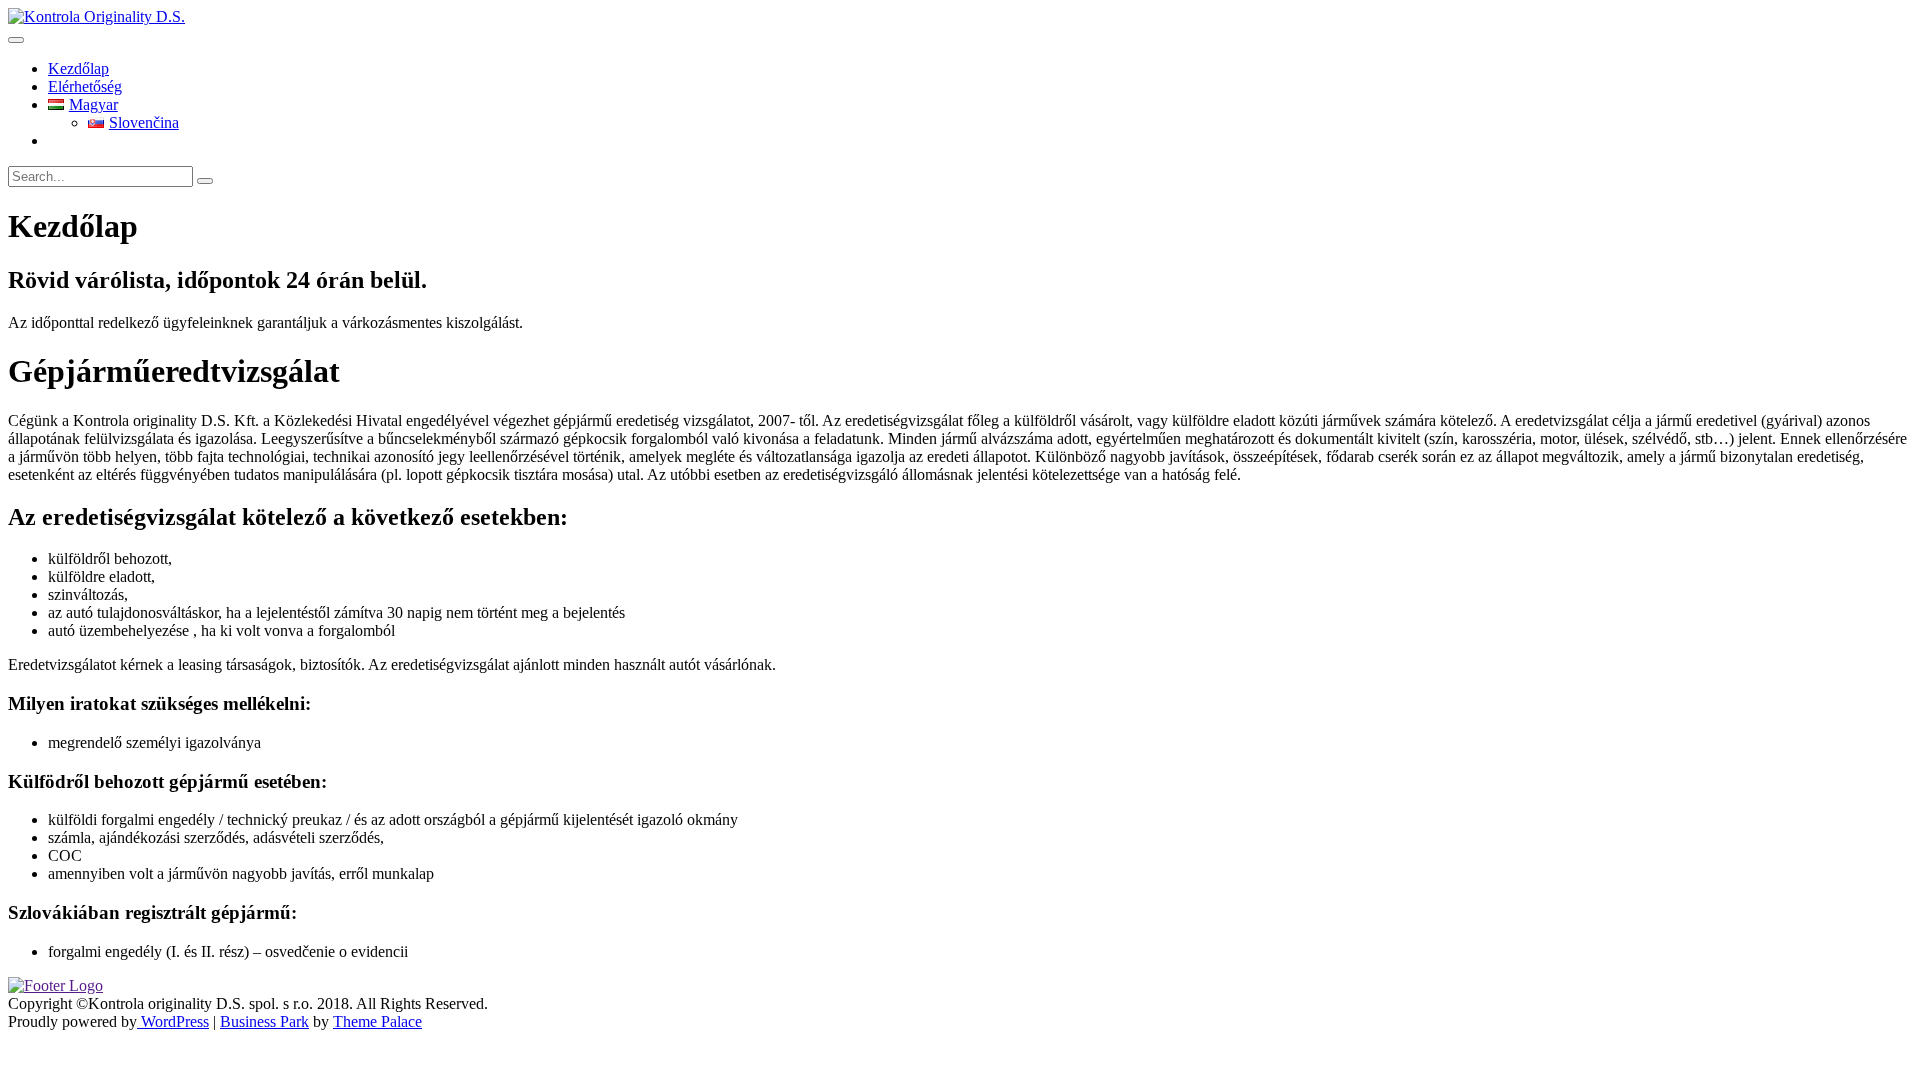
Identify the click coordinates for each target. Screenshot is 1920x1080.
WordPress (173, 1021)
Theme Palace (377, 1021)
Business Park (264, 1021)
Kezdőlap (78, 68)
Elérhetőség (85, 86)
